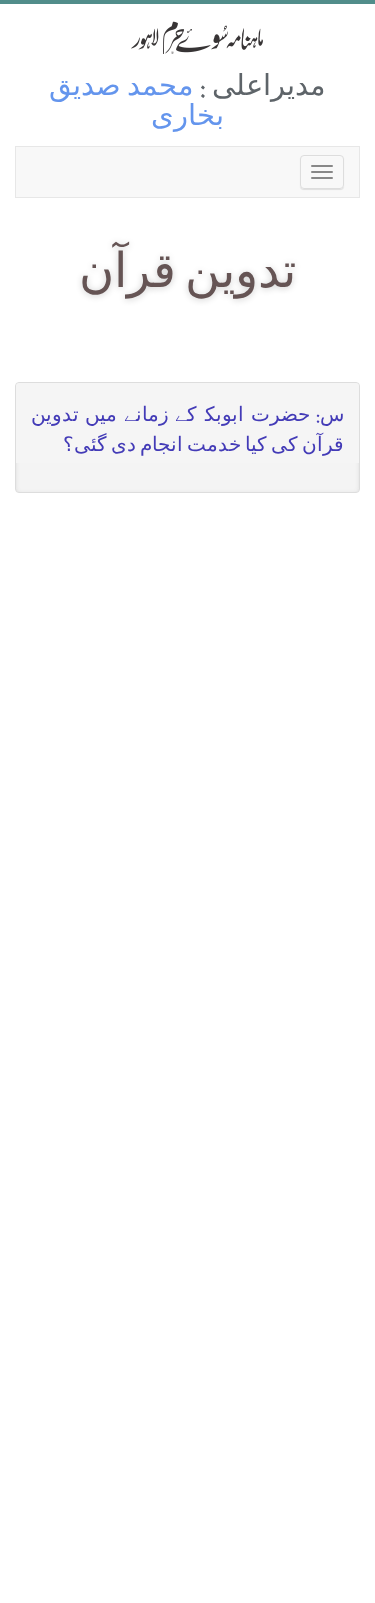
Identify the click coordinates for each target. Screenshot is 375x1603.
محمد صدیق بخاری (136, 104)
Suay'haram (188, 37)
